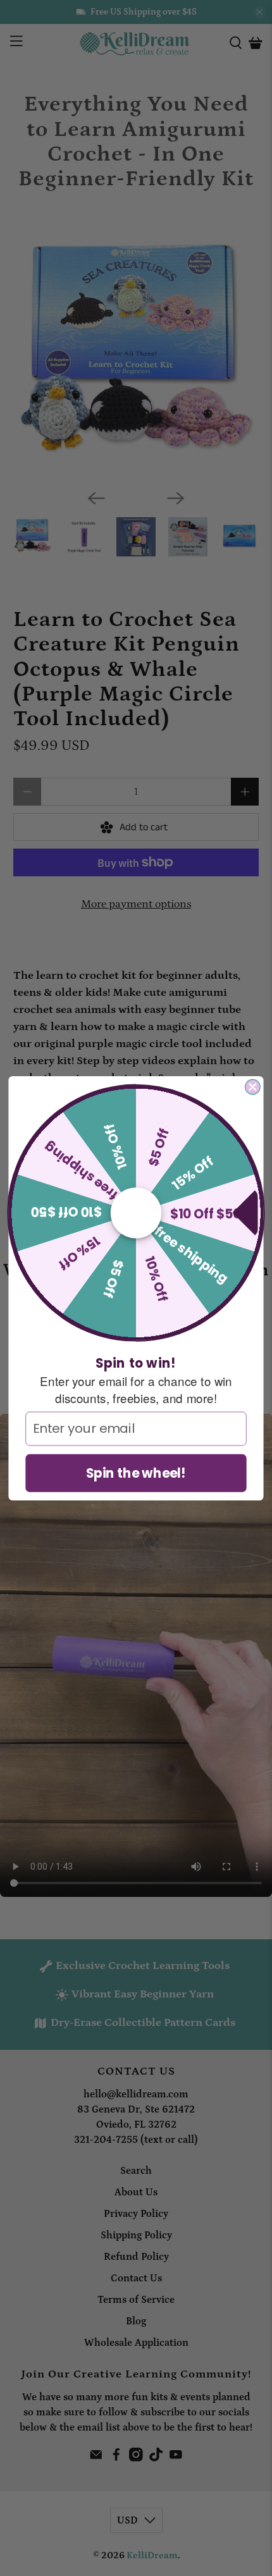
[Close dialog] (253, 1087)
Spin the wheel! (136, 1472)
